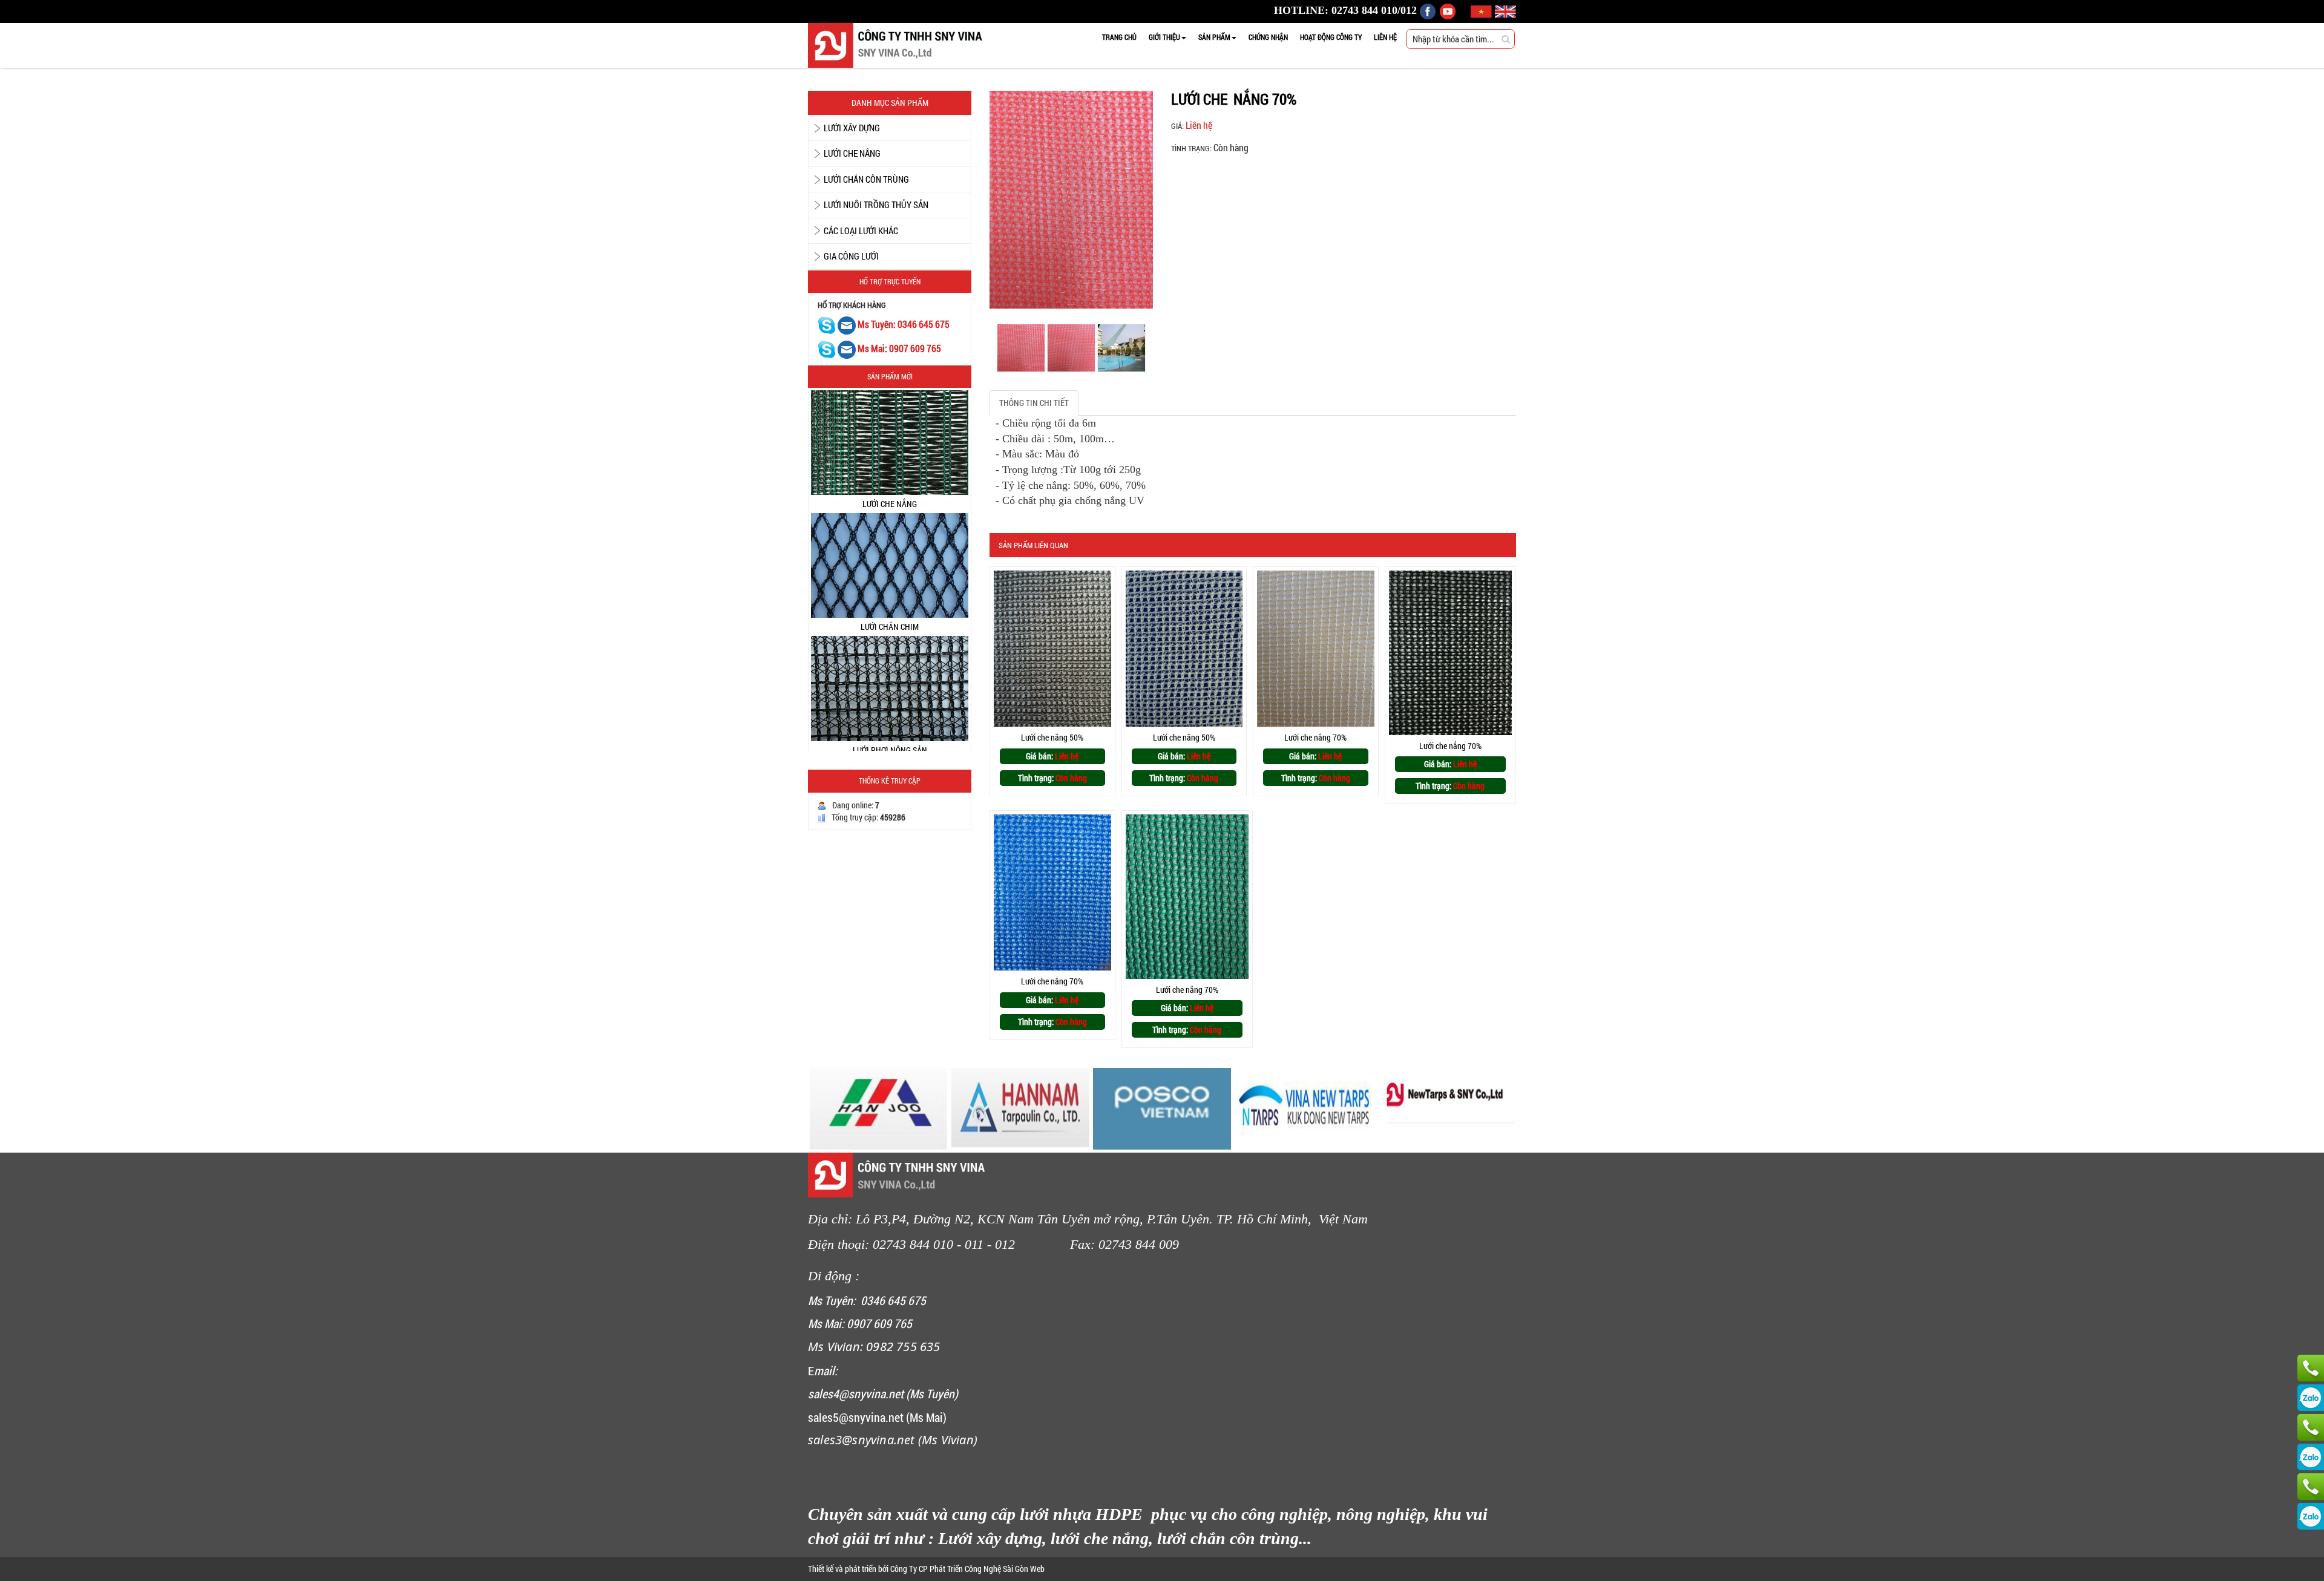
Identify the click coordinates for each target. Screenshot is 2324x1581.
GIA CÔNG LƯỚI (851, 256)
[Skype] (827, 325)
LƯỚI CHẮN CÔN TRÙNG (866, 179)
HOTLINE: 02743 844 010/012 (1345, 10)
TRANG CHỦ (1119, 37)
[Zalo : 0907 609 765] (2311, 1398)
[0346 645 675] (2311, 1427)
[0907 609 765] (2311, 1368)
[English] (1505, 10)
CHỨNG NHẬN (1268, 37)
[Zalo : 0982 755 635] (2311, 1516)
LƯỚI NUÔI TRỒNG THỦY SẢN (876, 205)
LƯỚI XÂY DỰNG (852, 128)
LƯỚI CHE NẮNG (852, 153)
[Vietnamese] (1483, 10)
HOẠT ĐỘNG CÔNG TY (1331, 37)
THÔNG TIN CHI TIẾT (1034, 403)
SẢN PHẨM (1214, 37)
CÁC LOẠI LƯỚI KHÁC (861, 231)
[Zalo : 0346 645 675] (2311, 1457)
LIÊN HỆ (1385, 37)
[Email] (848, 325)
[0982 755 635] (2311, 1487)
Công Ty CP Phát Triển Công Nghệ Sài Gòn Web (967, 1569)
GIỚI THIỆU (1164, 37)
